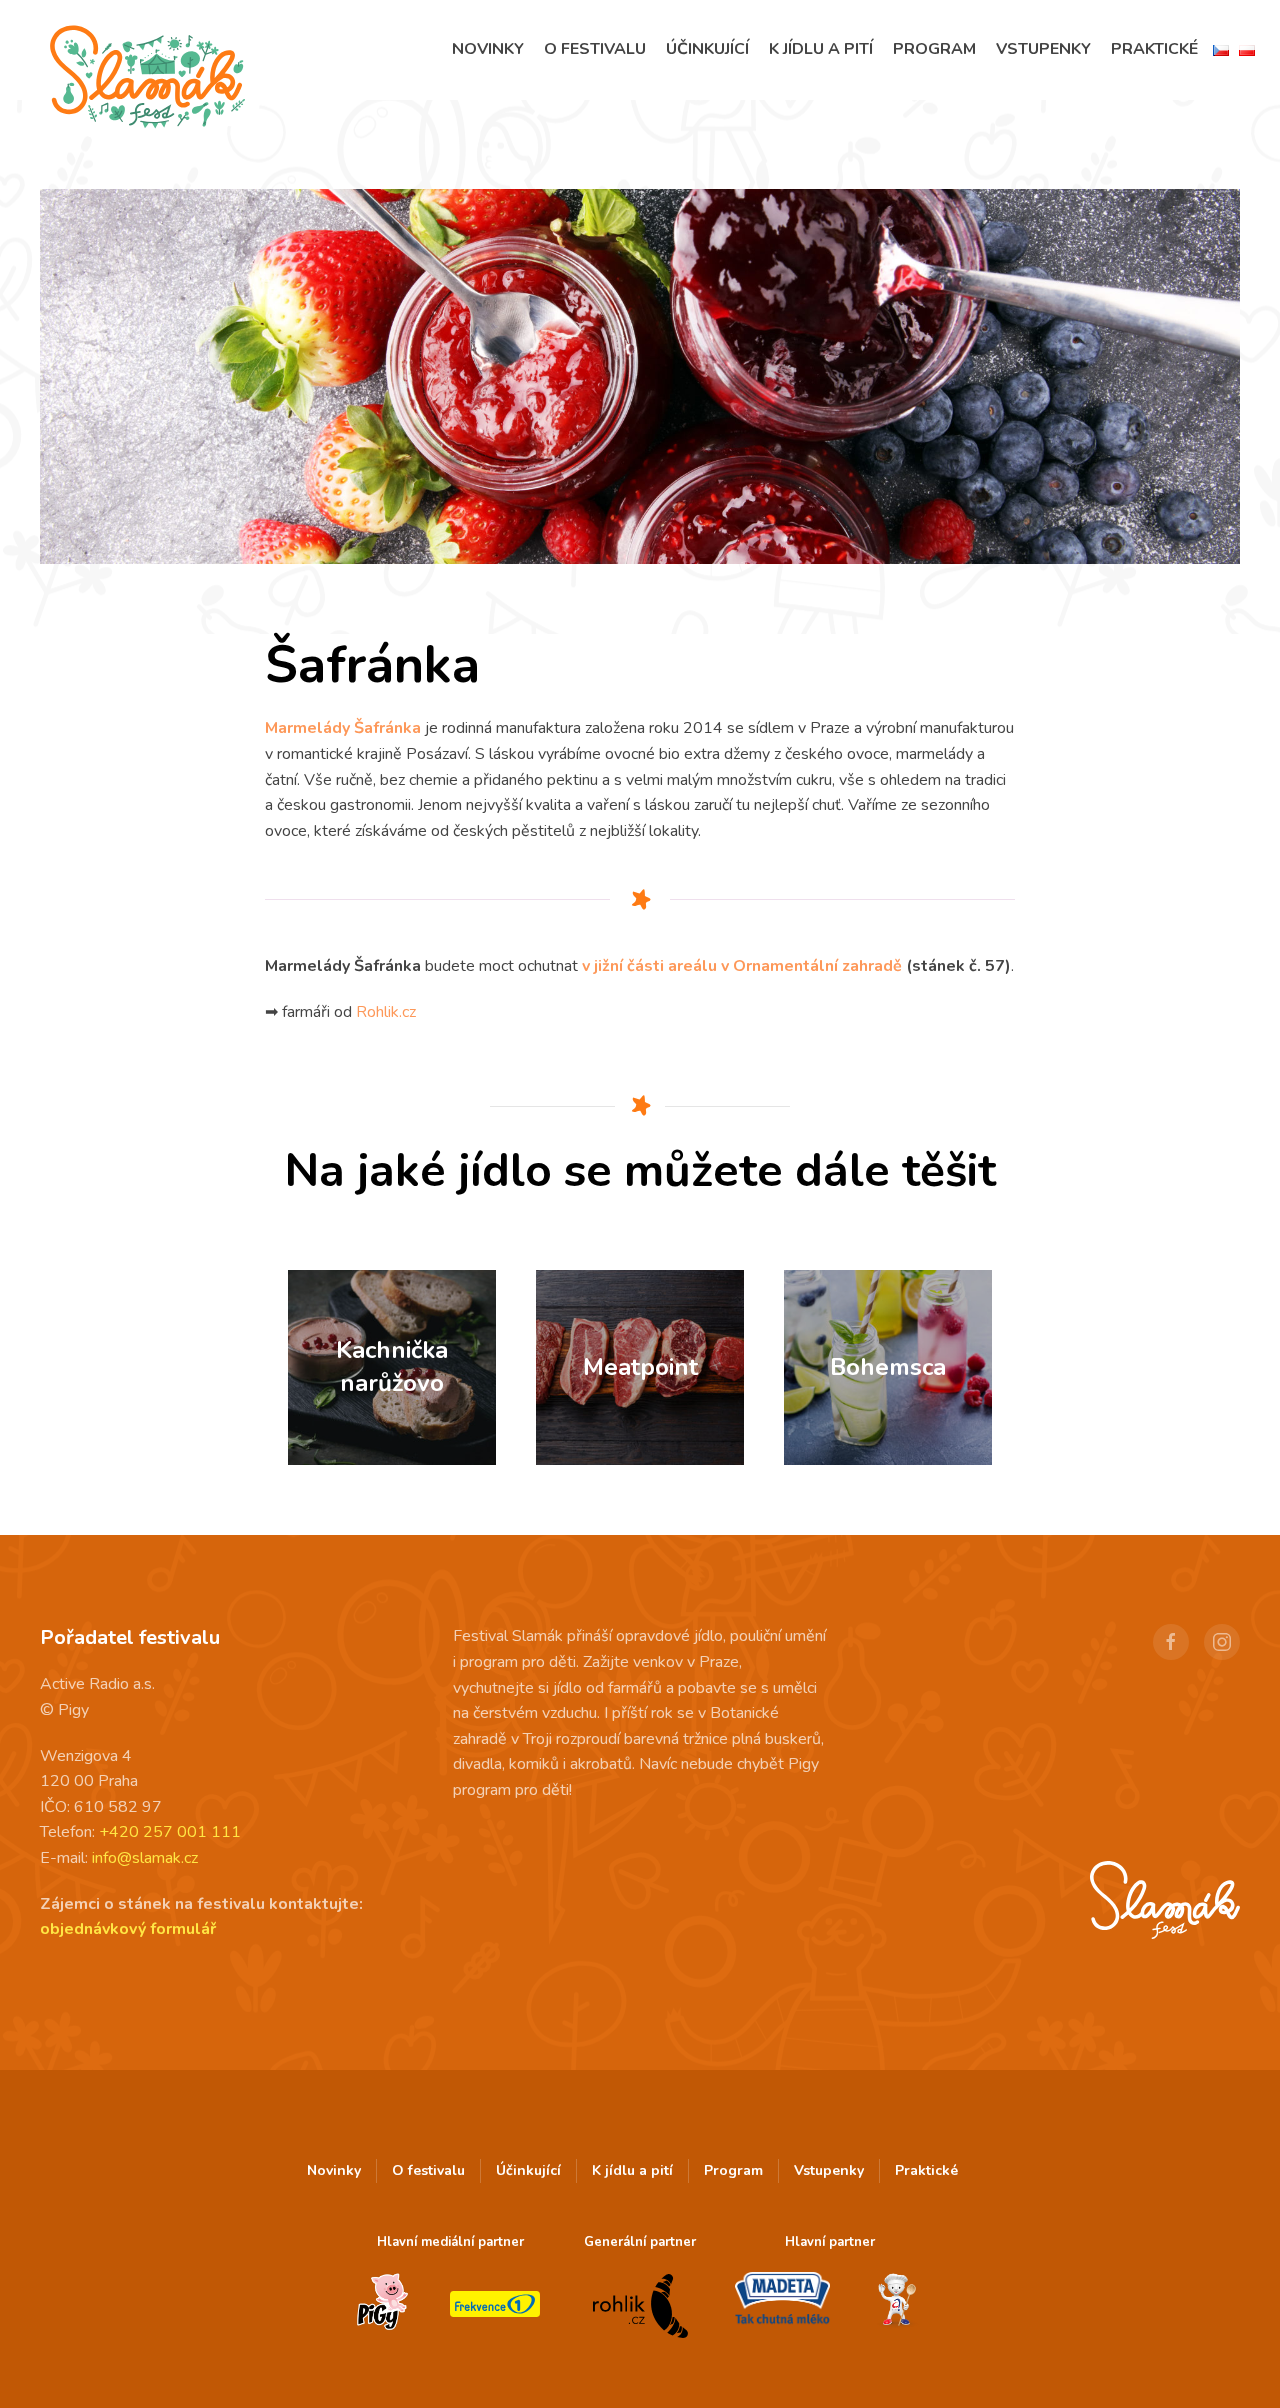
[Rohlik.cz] (640, 2305)
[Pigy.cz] (382, 2302)
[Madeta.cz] (782, 2300)
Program (934, 49)
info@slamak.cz (145, 1858)
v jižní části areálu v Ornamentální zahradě (742, 966)
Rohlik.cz (386, 1012)
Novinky (488, 49)
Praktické (1154, 49)
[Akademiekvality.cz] (897, 2301)
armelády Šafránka (349, 728)
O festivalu (595, 49)
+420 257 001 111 (170, 1832)
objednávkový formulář (128, 1929)
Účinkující (707, 49)
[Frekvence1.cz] (495, 2304)
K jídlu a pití (821, 49)
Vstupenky (1043, 49)
